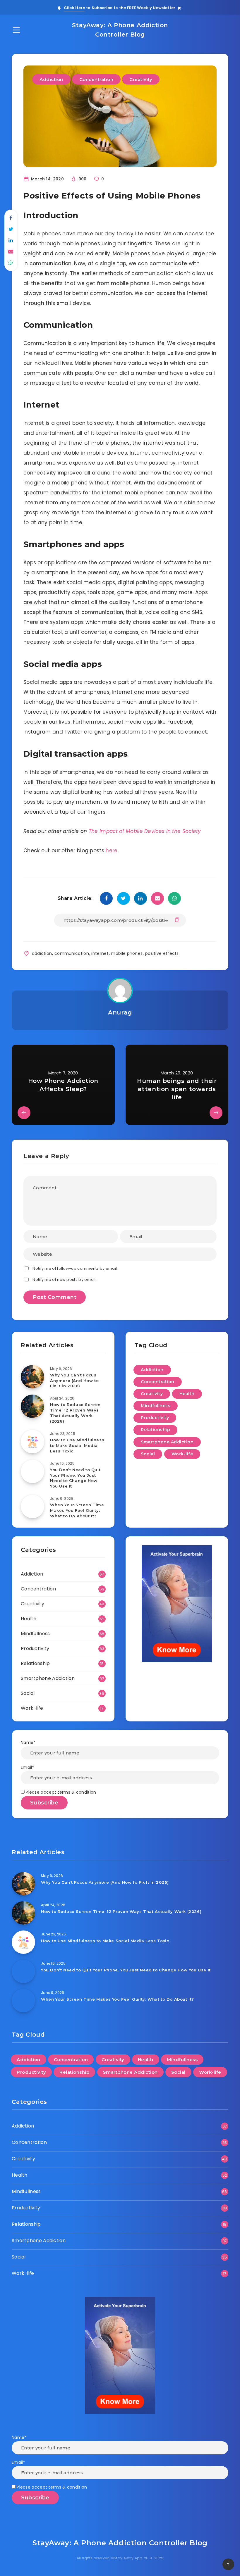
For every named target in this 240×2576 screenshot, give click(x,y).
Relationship (155, 1430)
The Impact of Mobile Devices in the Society (145, 831)
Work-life (182, 1454)
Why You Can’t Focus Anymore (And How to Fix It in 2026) (74, 1381)
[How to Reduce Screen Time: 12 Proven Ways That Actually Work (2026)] (32, 1406)
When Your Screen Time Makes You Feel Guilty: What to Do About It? (77, 1510)
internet (100, 953)
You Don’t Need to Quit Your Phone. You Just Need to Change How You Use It (75, 1478)
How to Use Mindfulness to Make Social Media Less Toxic (77, 1445)
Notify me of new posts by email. (65, 1280)
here (111, 850)
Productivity (155, 1418)
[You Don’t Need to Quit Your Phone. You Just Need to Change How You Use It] (32, 1471)
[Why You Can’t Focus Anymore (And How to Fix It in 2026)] (32, 1377)
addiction (42, 953)
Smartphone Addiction (167, 1442)
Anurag (120, 1012)
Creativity (141, 79)
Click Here (74, 8)
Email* (28, 1767)
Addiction (51, 79)
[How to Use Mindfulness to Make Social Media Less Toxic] (32, 1442)
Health (187, 1394)
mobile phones (127, 953)
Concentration (96, 79)
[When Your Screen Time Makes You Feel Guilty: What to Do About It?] (32, 1507)
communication (72, 953)
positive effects (162, 953)
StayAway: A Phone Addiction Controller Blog (120, 30)
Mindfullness (156, 1406)
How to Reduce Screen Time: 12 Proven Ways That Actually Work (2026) (75, 1413)
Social (148, 1454)
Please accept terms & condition (60, 1792)
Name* (28, 1742)
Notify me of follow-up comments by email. (75, 1268)
